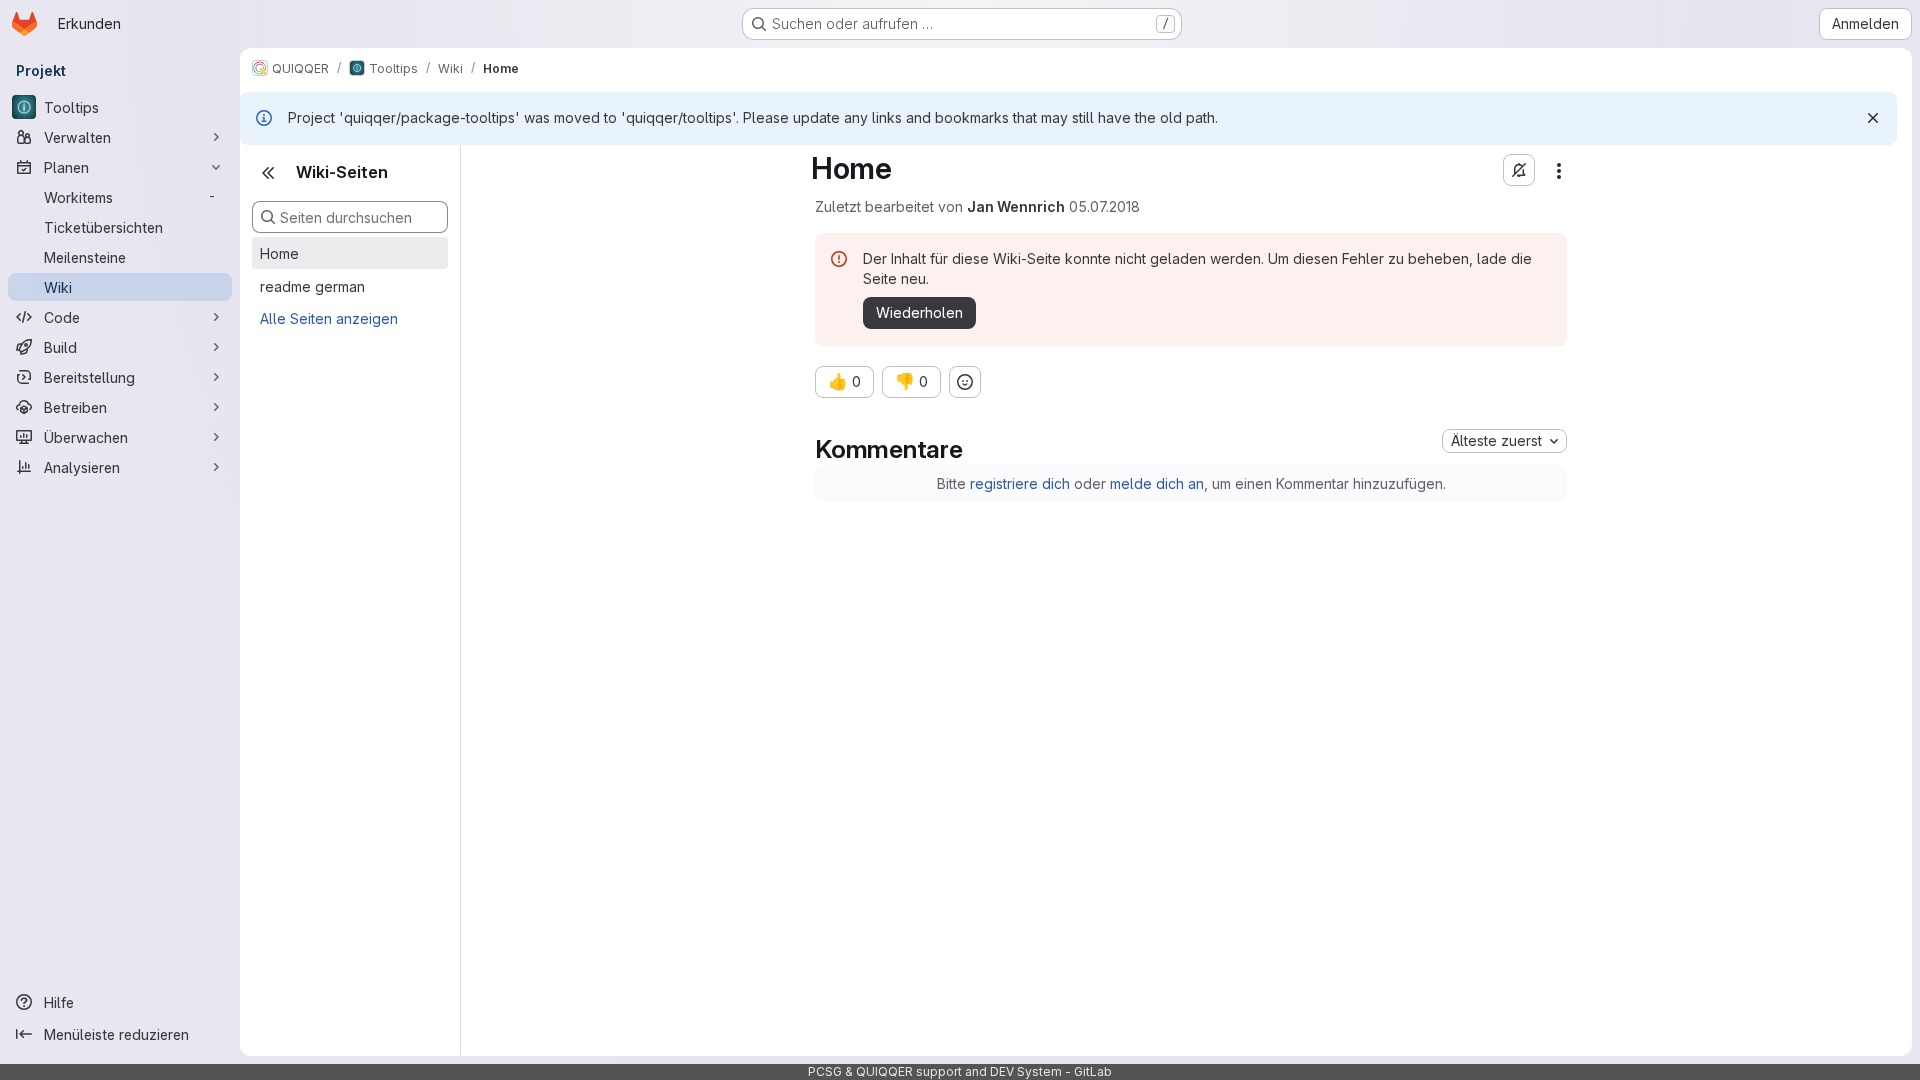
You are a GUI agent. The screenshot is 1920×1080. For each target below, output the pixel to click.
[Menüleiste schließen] (268, 173)
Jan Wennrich (1016, 206)
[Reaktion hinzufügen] (965, 382)
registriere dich (1020, 483)
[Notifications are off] (1519, 170)
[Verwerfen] (1873, 118)
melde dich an (1157, 483)
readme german (312, 286)
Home (279, 253)
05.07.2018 (1104, 206)
